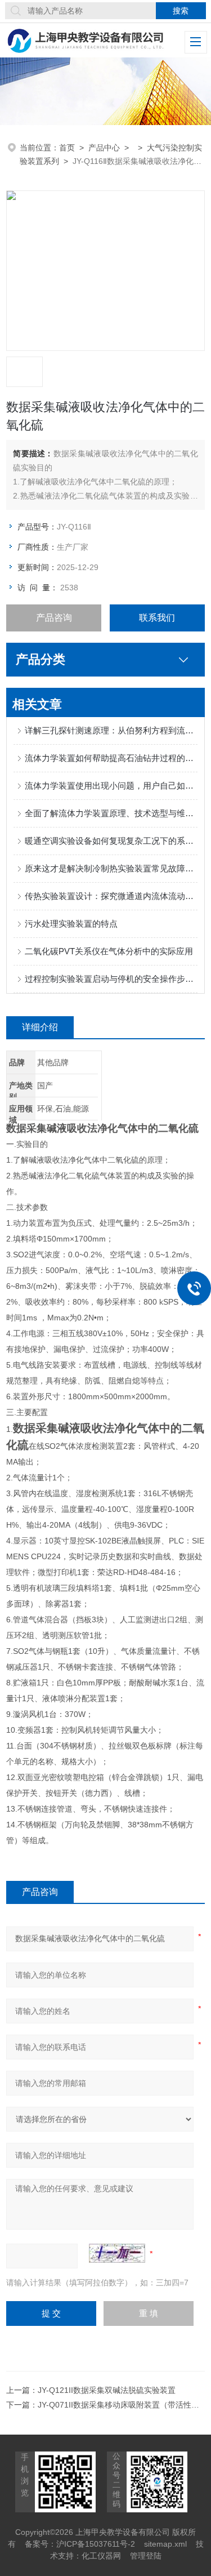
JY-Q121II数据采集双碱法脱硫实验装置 (107, 2390)
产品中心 (104, 148)
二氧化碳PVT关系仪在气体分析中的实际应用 (109, 951)
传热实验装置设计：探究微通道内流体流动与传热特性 (111, 896)
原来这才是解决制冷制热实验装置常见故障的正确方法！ (111, 868)
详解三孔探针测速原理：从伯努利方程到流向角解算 (111, 730)
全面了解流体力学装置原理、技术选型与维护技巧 (111, 813)
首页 (67, 148)
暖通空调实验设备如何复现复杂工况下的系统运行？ (111, 841)
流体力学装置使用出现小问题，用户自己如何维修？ (111, 786)
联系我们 (157, 618)
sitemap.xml (165, 2544)
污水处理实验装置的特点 (71, 924)
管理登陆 (146, 2556)
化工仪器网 (101, 2556)
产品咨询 (54, 618)
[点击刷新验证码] (117, 2253)
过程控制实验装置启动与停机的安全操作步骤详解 (111, 979)
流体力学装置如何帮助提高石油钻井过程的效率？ (111, 758)
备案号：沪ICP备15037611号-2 (80, 2544)
